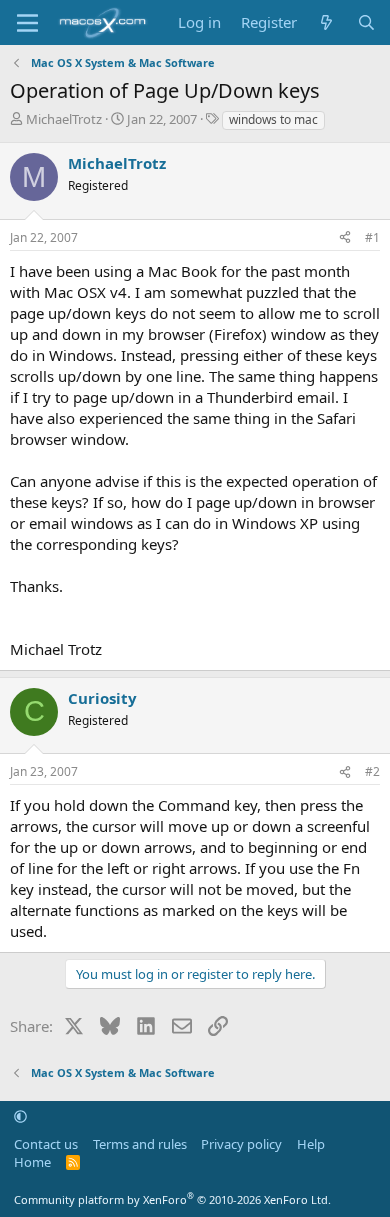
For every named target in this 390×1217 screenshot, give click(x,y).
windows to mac (273, 119)
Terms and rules (140, 1144)
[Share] (345, 238)
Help (311, 1144)
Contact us (46, 1144)
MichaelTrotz (64, 119)
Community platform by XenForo (172, 1199)
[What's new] (326, 22)
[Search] (366, 22)
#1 (372, 237)
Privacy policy (241, 1144)
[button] (20, 1116)
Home (32, 1162)
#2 (372, 771)
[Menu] (27, 23)
